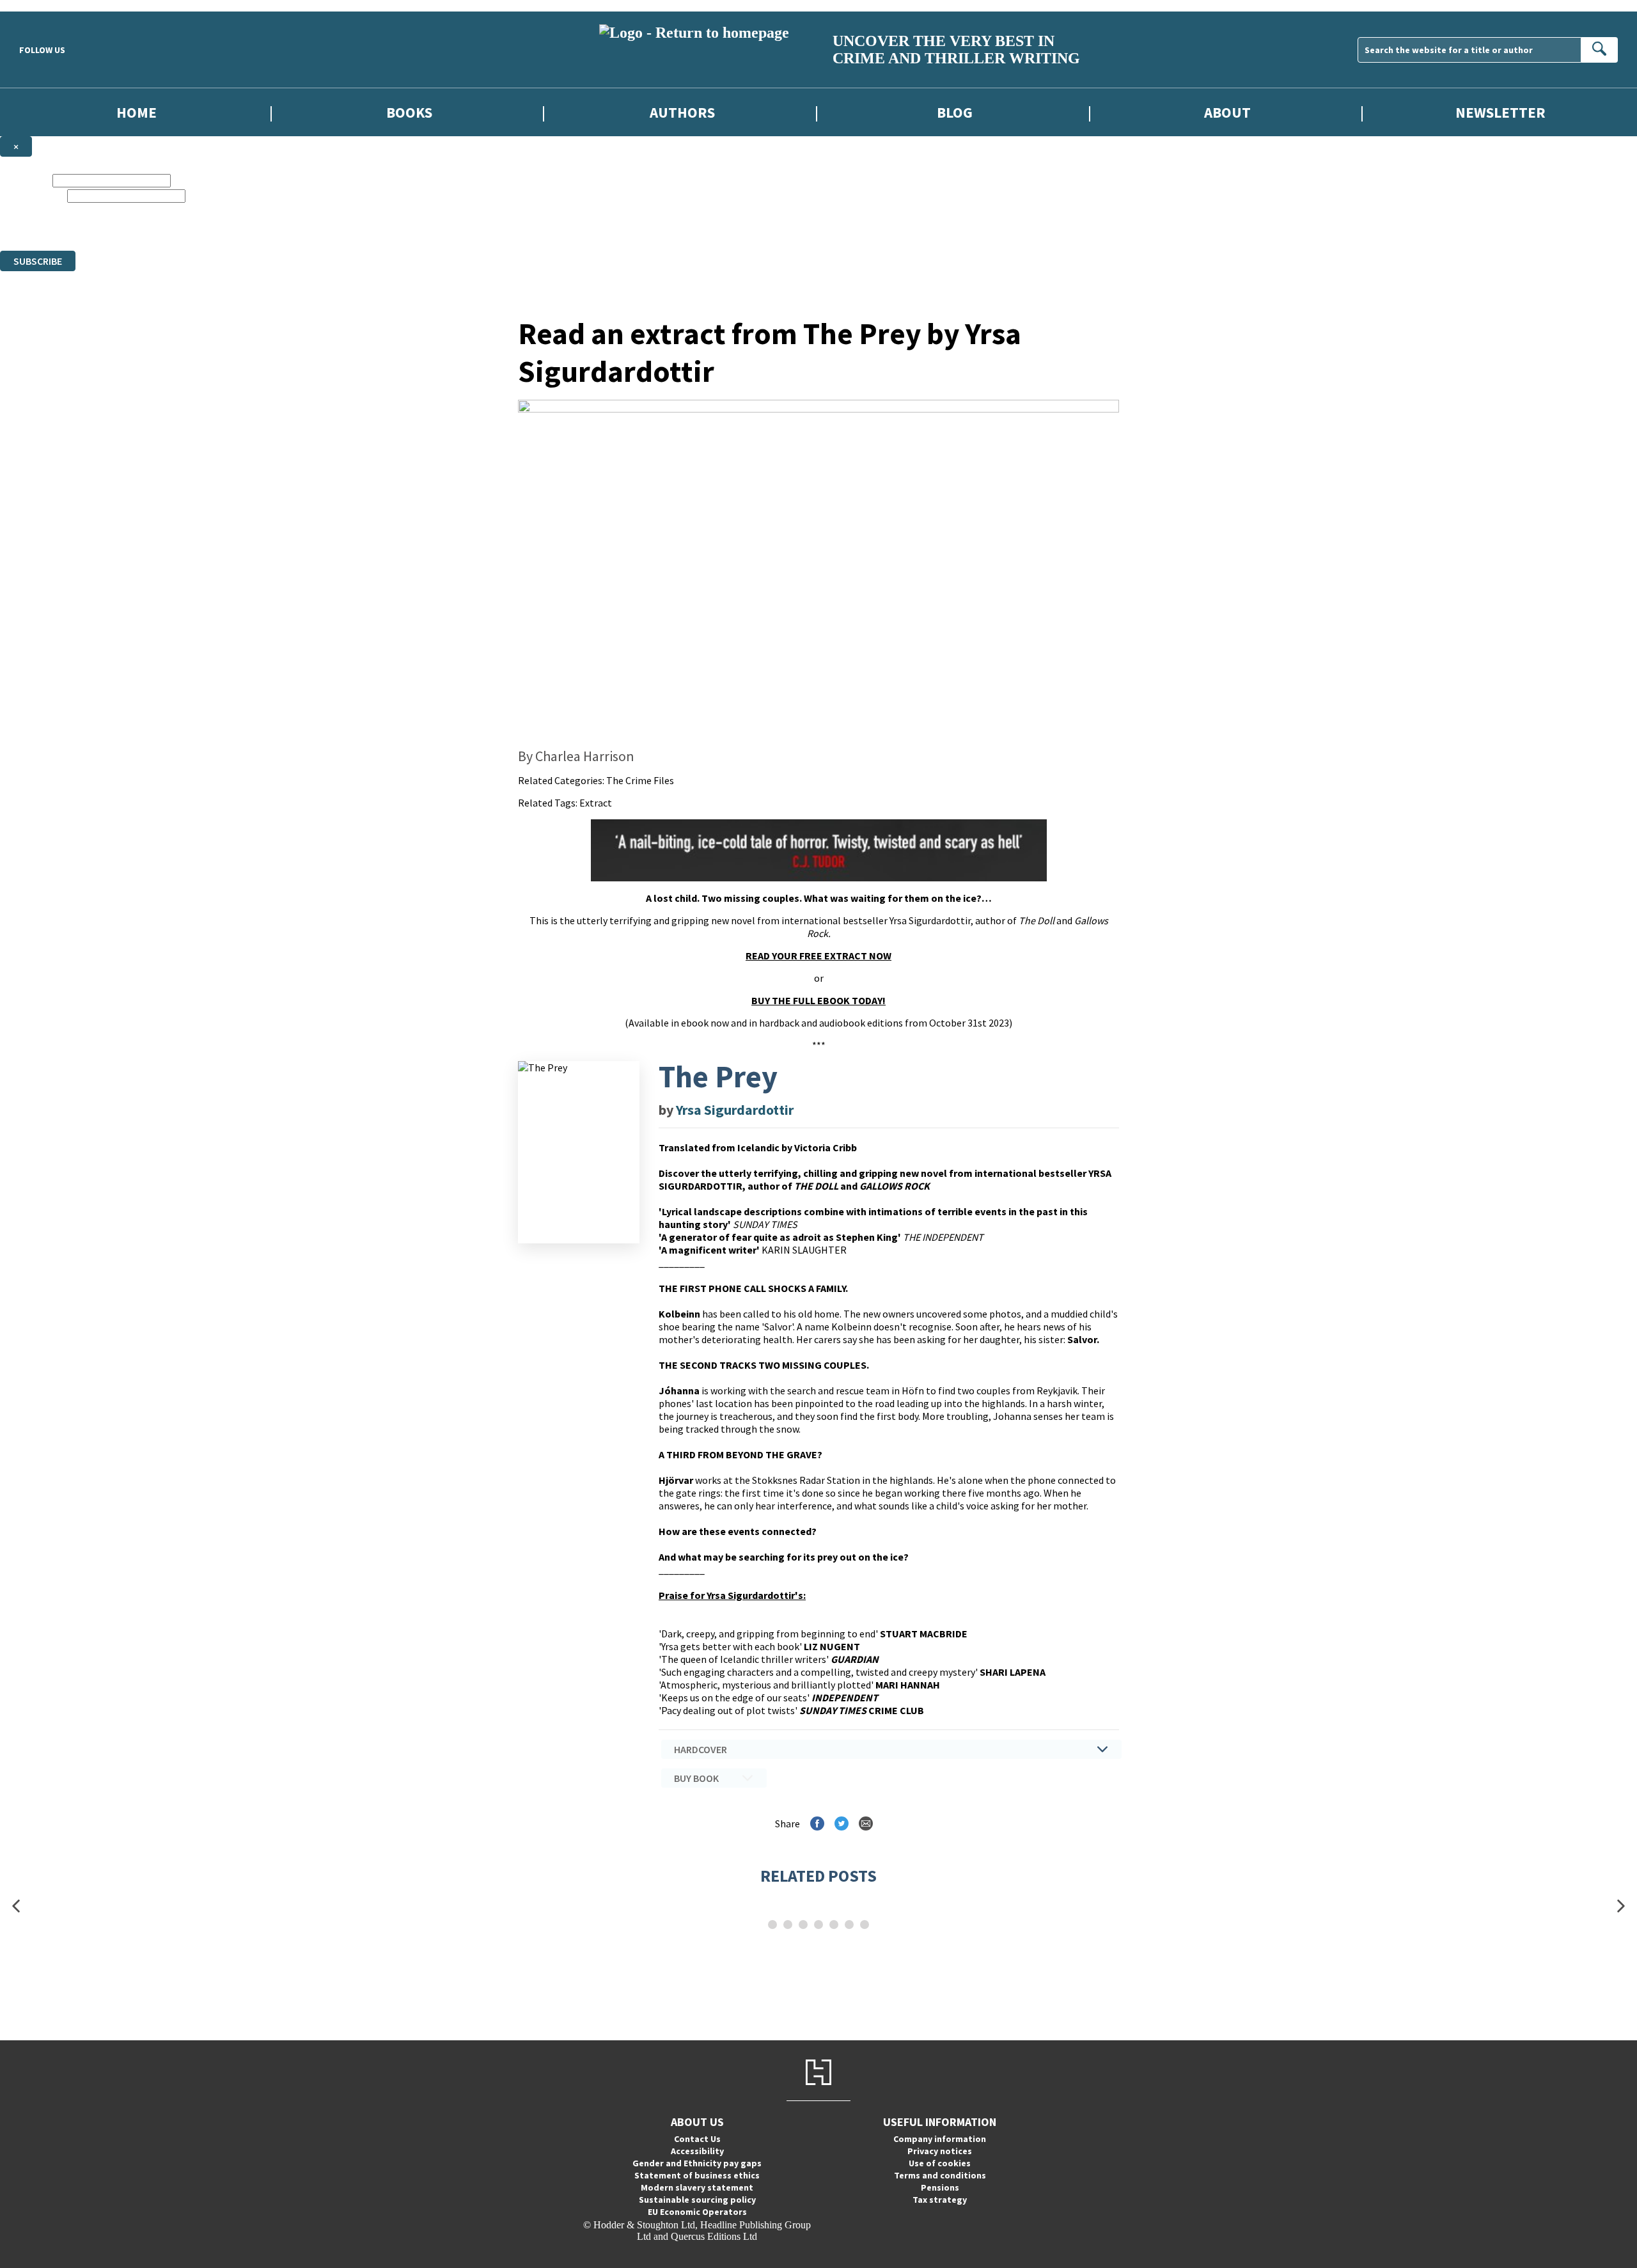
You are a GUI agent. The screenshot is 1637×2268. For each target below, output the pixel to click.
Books (409, 112)
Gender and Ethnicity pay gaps (697, 2163)
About (1227, 112)
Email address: (32, 195)
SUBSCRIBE (38, 261)
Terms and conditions (940, 2175)
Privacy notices (940, 2151)
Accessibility (697, 2151)
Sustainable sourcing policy (697, 2200)
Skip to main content (42, 5)
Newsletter (1500, 112)
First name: (25, 180)
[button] (16, 1906)
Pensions (940, 2187)
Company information (940, 2139)
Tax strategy (940, 2200)
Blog (955, 112)
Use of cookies (940, 2163)
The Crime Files (640, 780)
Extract (596, 803)
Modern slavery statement (697, 2187)
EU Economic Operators (697, 2212)
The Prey (718, 1076)
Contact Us (697, 2139)
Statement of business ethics (697, 2175)
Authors (682, 112)
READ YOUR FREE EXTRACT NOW (818, 956)
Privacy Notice (437, 233)
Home (137, 112)
